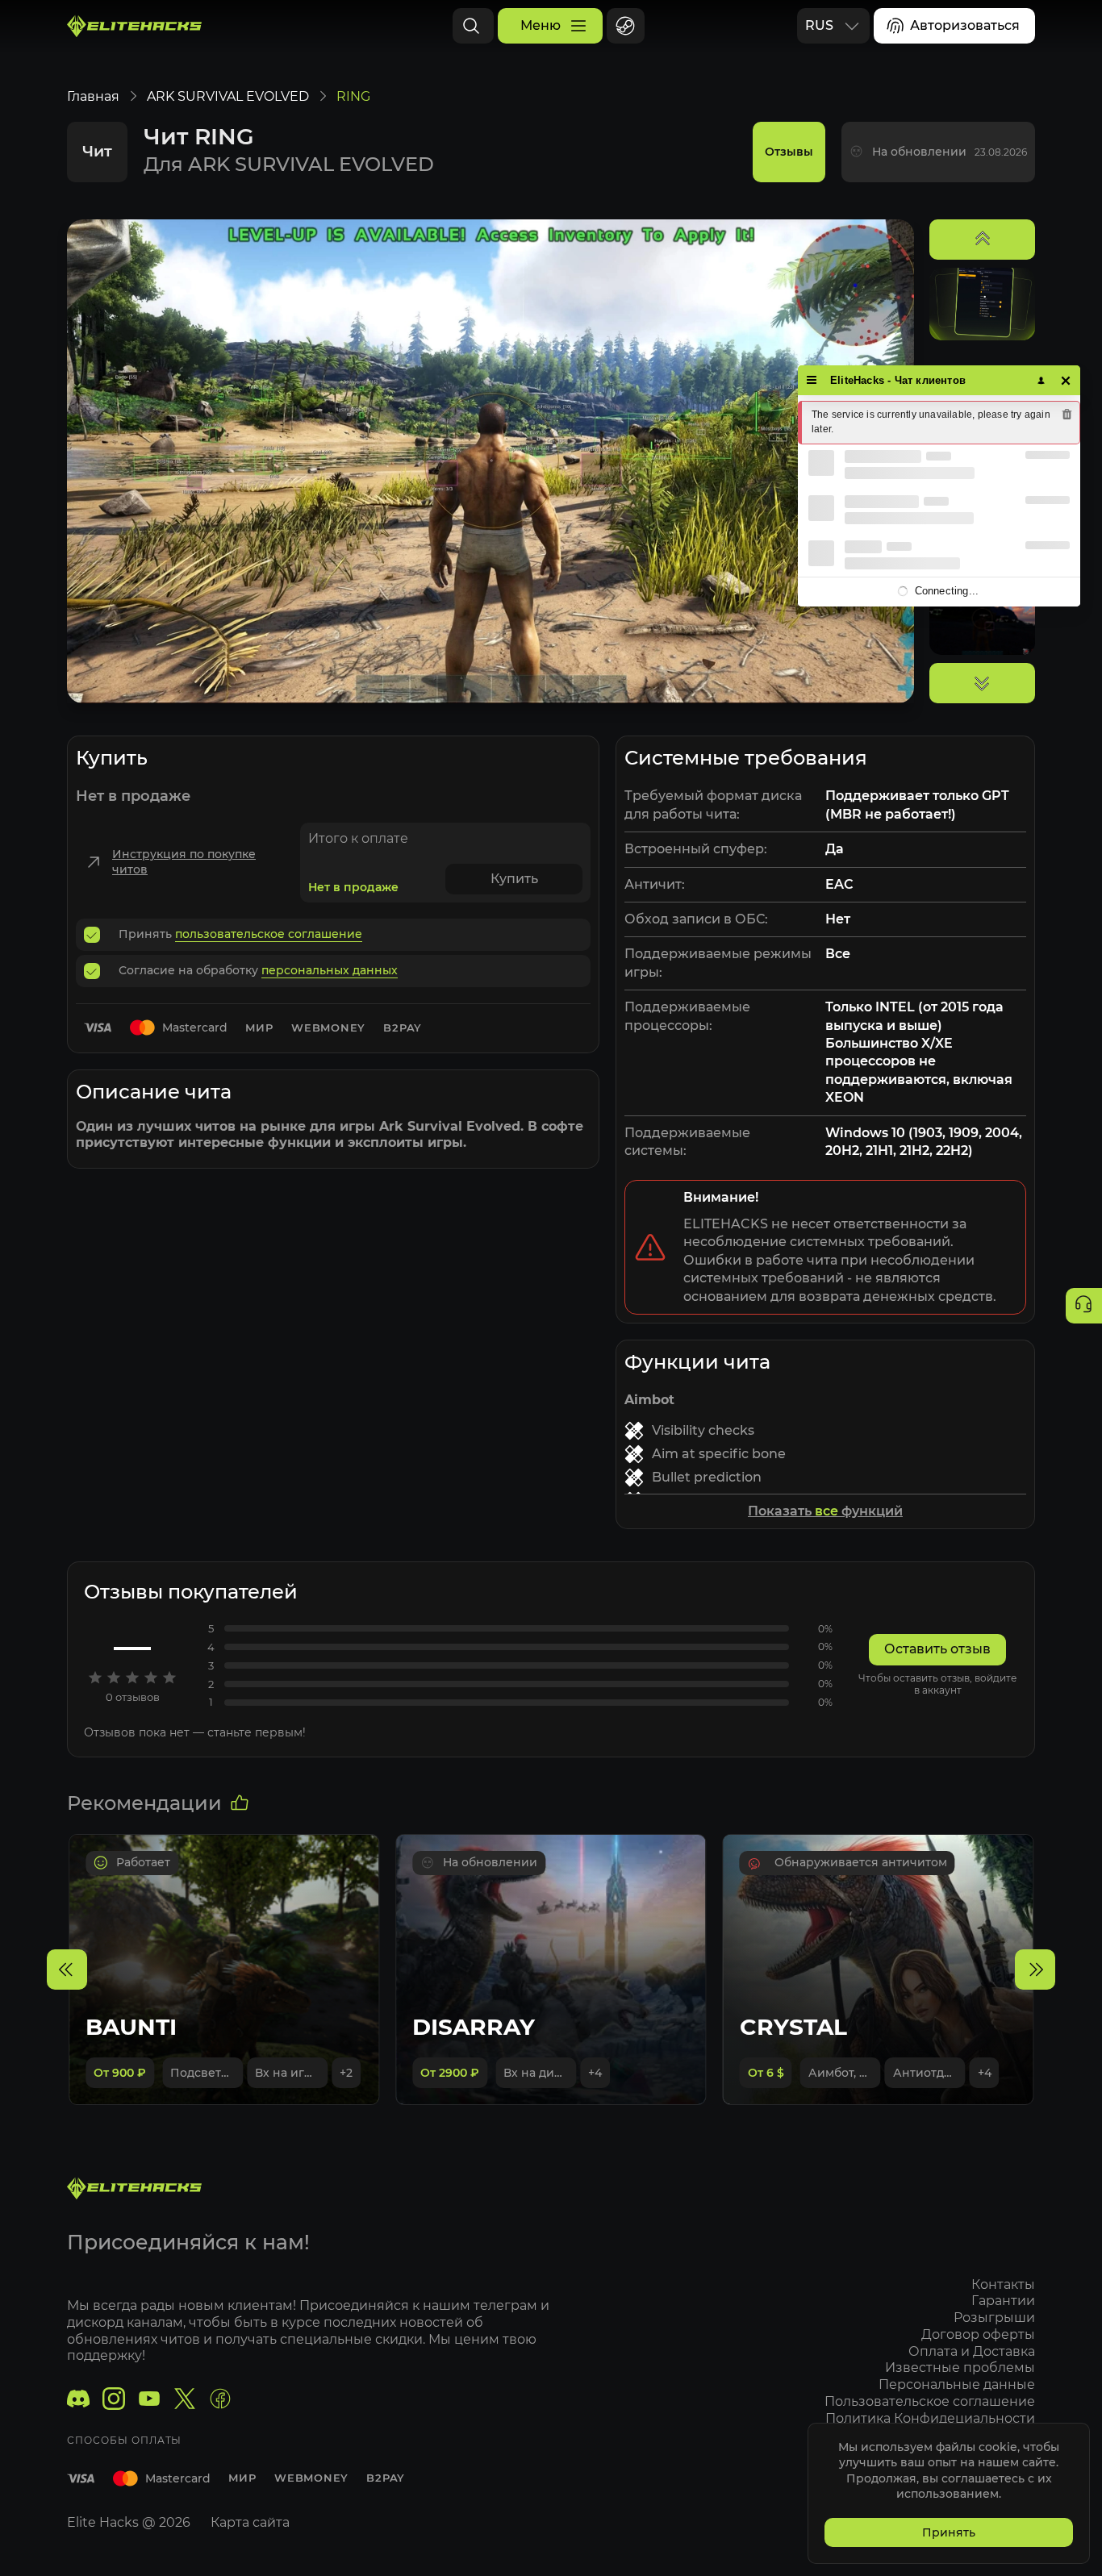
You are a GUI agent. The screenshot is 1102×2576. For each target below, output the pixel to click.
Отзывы (789, 152)
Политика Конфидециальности (930, 2418)
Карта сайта (250, 2522)
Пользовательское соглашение (930, 2401)
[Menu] (812, 380)
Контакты (1003, 2284)
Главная (93, 96)
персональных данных (330, 970)
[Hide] (1066, 380)
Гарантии (1003, 2301)
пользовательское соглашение (269, 934)
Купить (514, 879)
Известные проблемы (960, 2368)
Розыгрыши (994, 2318)
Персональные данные (957, 2384)
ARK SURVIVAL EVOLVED (228, 96)
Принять (949, 2532)
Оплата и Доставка (972, 2351)
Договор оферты (978, 2334)
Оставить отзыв (937, 1649)
